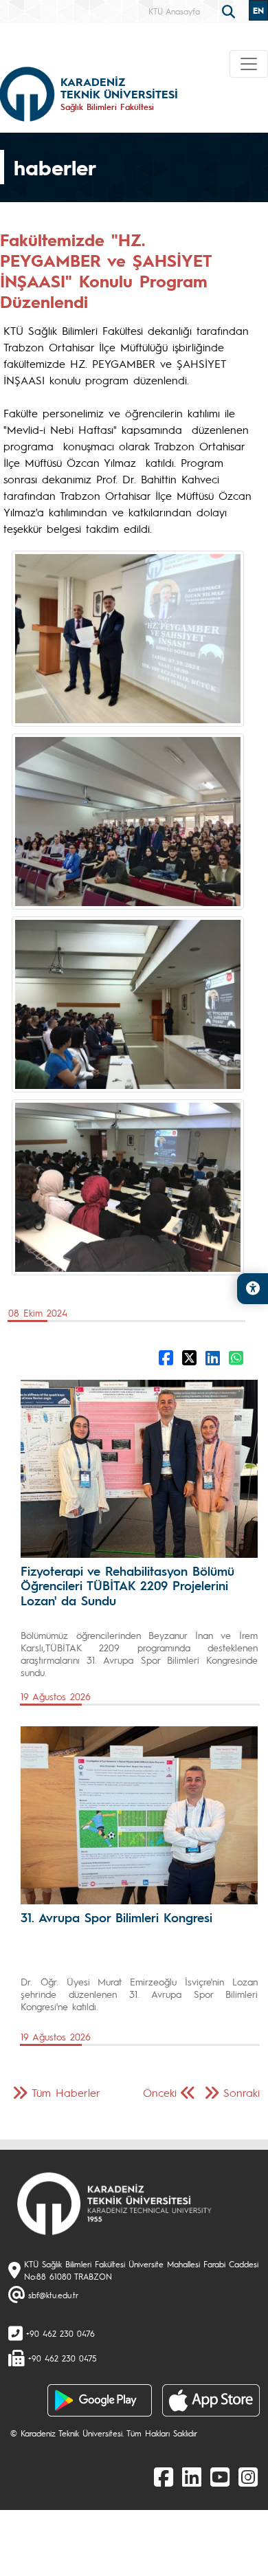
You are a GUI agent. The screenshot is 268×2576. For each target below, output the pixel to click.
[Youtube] (220, 2476)
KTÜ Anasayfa (174, 11)
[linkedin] (192, 2476)
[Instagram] (248, 2476)
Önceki (160, 2092)
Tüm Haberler (66, 2092)
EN (258, 10)
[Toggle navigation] (249, 64)
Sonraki (242, 2092)
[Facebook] (164, 2476)
